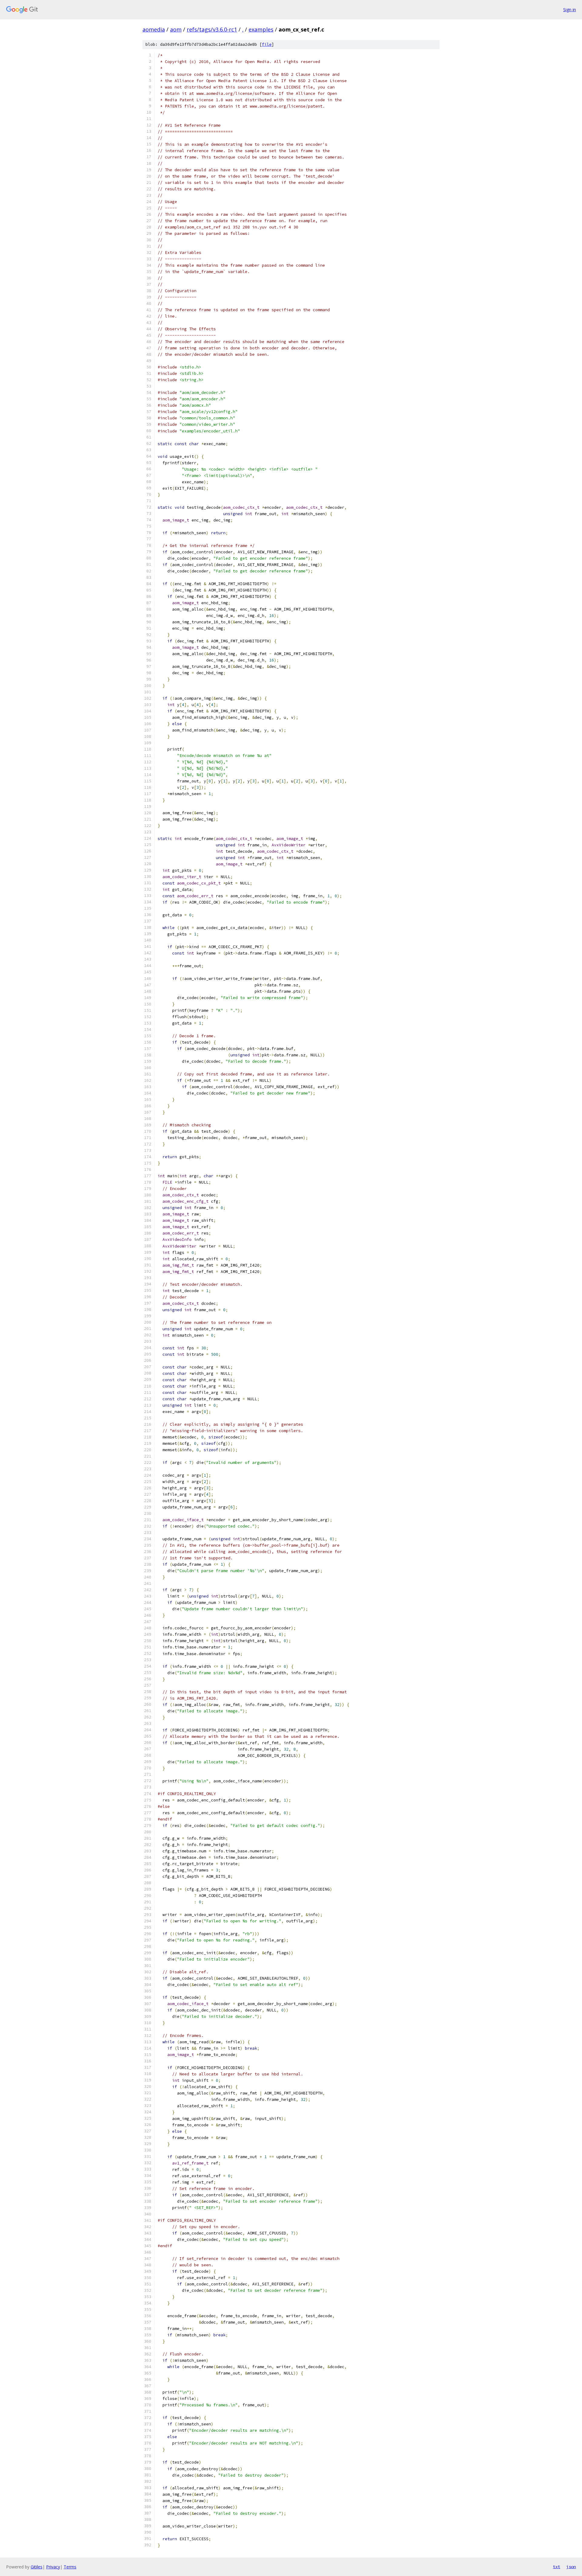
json (571, 2567)
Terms (70, 2567)
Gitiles (37, 2567)
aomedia (154, 29)
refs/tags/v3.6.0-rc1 (212, 29)
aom (176, 29)
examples (261, 29)
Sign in (570, 10)
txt (557, 2567)
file (267, 44)
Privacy (53, 2567)
